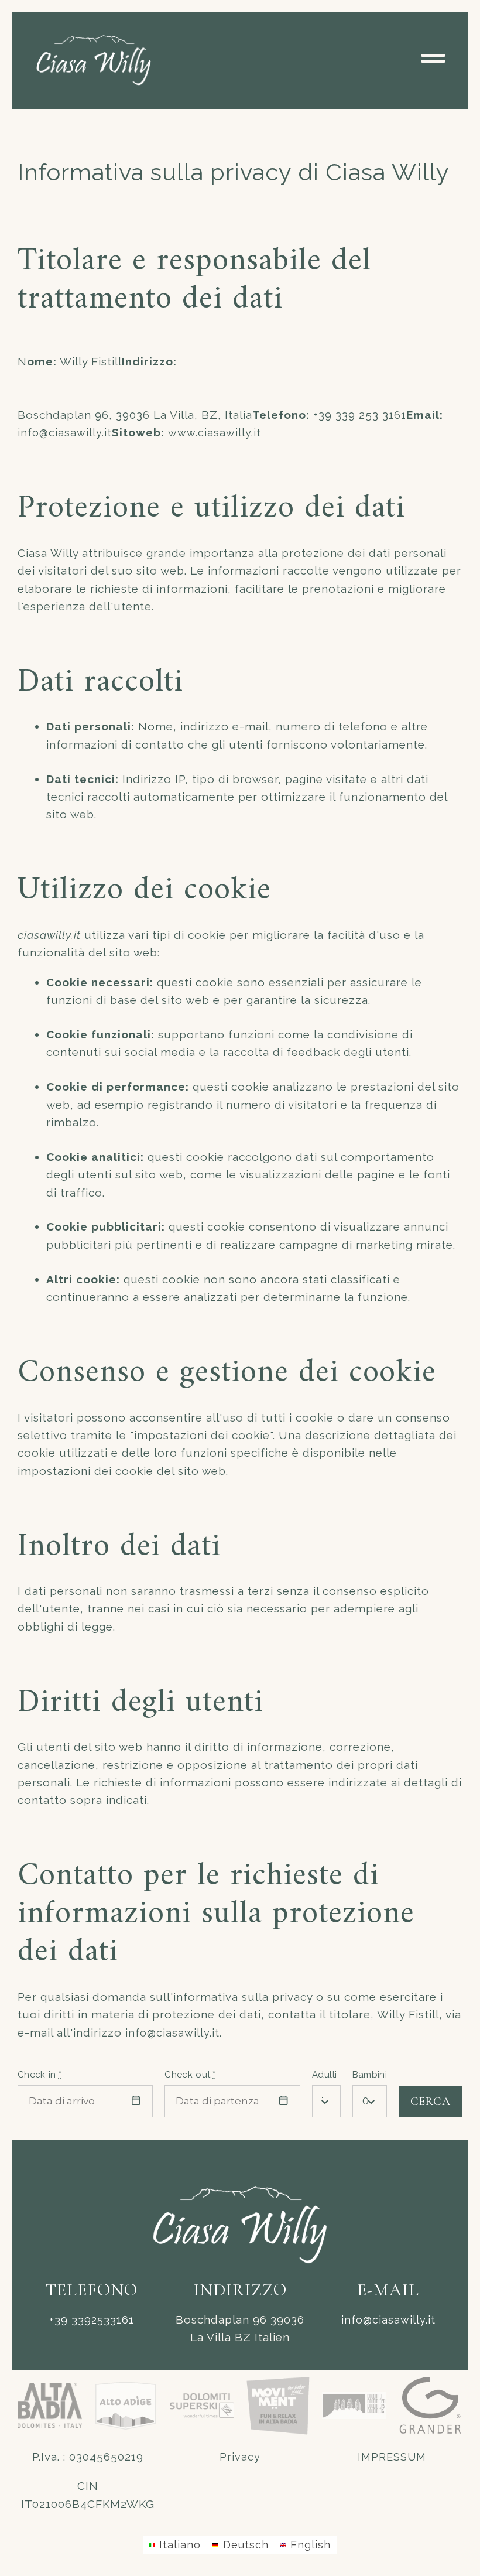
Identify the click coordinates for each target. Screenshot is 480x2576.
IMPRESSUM (392, 2457)
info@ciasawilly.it (65, 433)
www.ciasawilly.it (215, 433)
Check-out (190, 2075)
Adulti (325, 2075)
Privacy (240, 2457)
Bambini (370, 2075)
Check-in (40, 2075)
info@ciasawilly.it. (174, 2033)
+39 (92, 2320)
